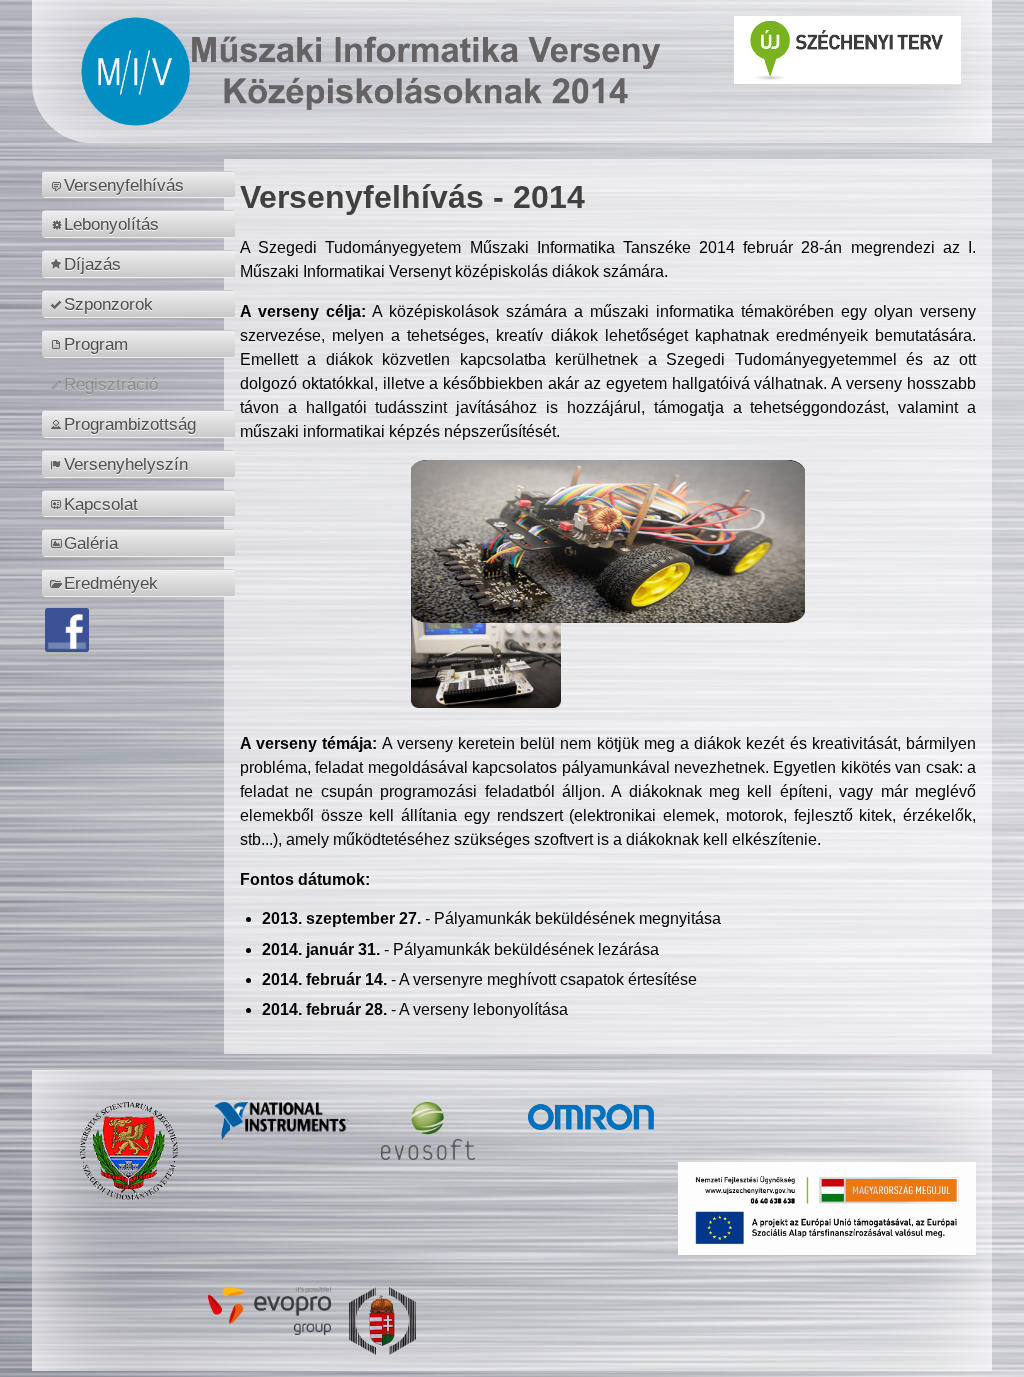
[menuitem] (141, 185)
